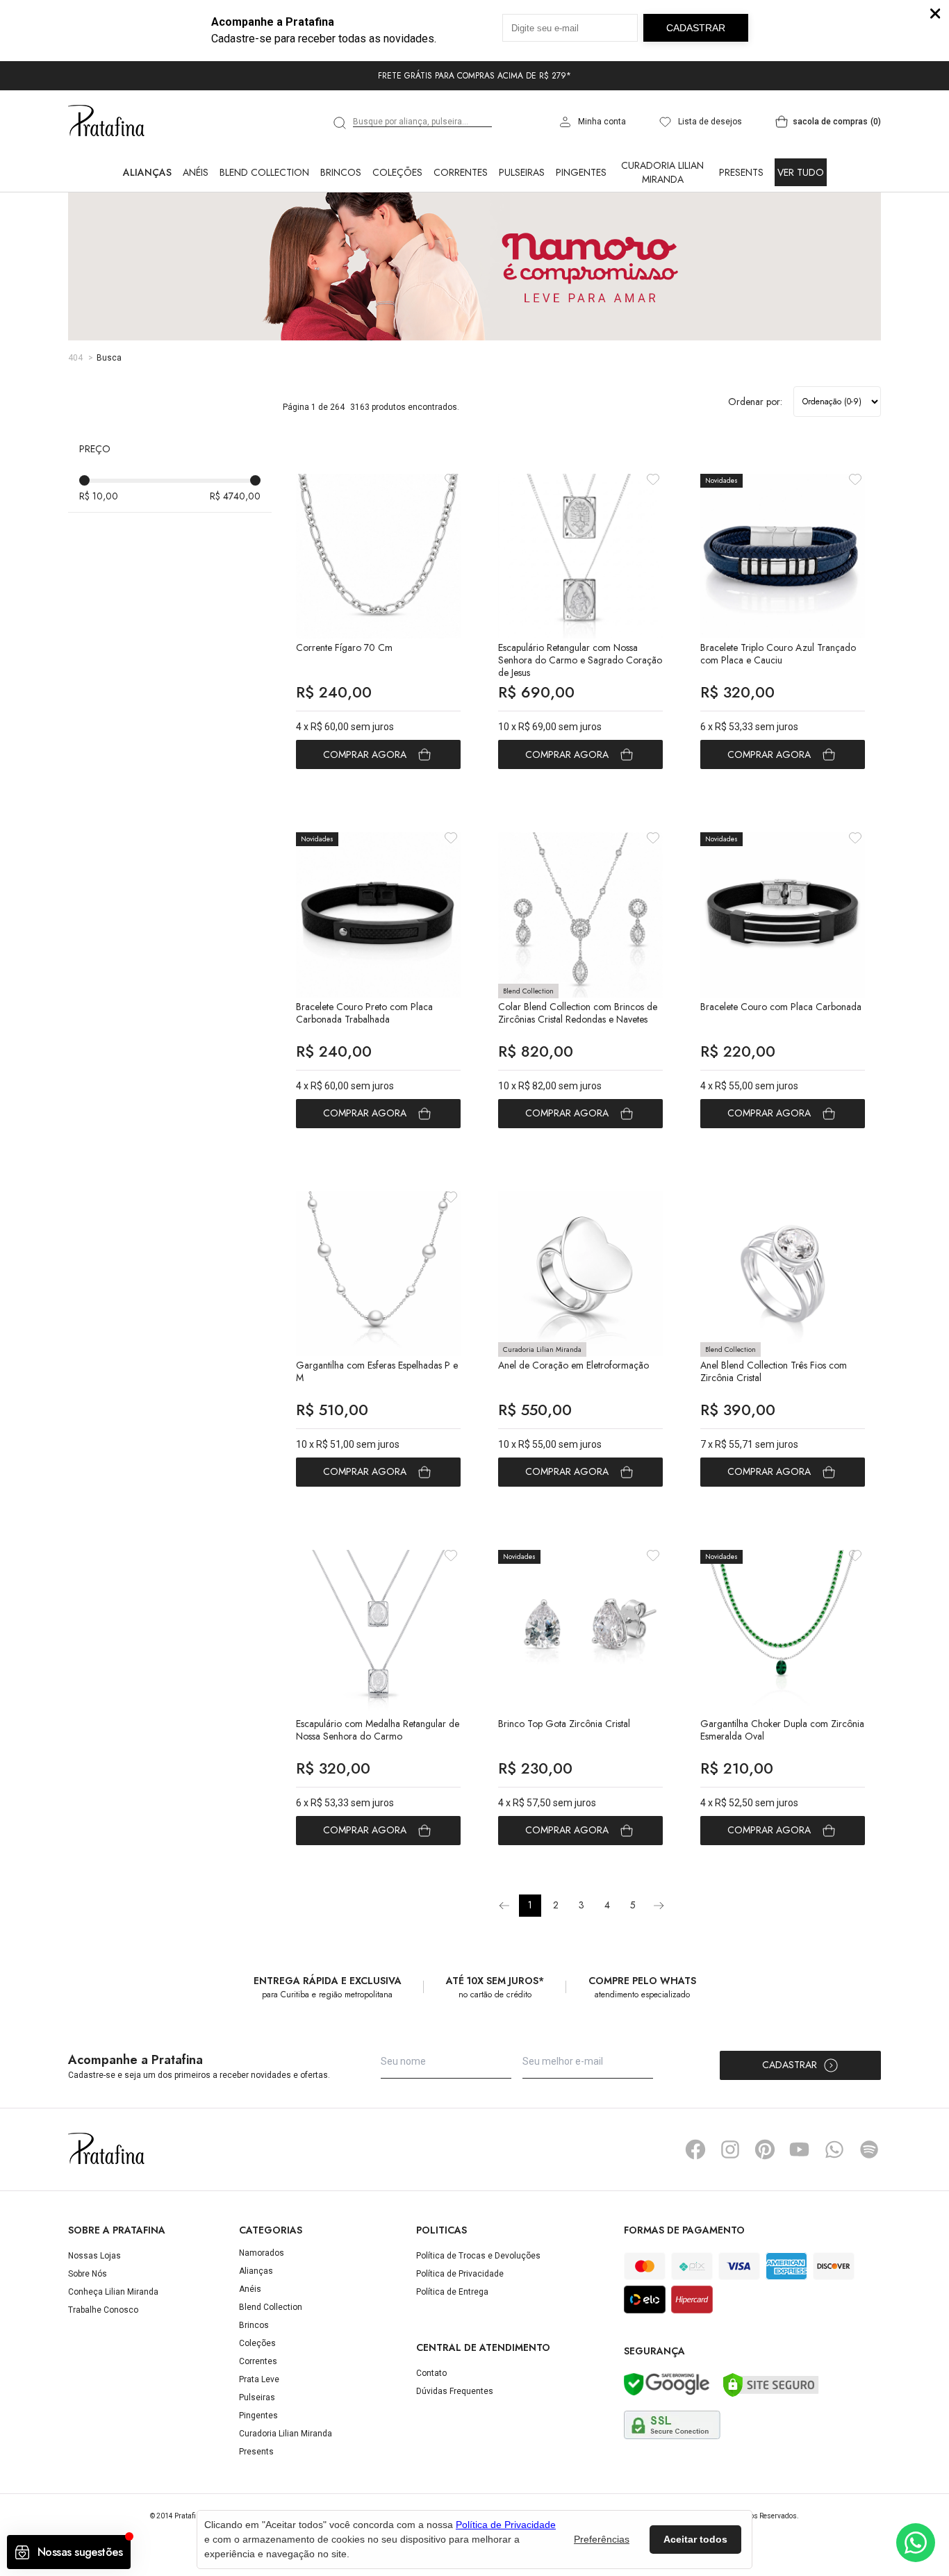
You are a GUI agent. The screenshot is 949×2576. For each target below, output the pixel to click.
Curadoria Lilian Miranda (662, 172)
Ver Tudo (801, 172)
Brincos (341, 172)
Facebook (695, 2149)
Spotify (869, 2149)
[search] (340, 123)
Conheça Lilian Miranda (113, 2292)
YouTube (800, 2149)
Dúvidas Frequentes (455, 2391)
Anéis (196, 172)
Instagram (730, 2149)
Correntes (461, 172)
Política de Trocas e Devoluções (478, 2256)
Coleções (397, 172)
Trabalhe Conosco (103, 2310)
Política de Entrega (452, 2292)
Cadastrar (790, 2065)
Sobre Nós (88, 2274)
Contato (431, 2373)
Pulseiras (522, 172)
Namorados (262, 2253)
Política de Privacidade (460, 2274)
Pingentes (581, 172)
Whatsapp (834, 2149)
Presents (741, 172)
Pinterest (765, 2149)
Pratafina (106, 122)
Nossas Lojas (94, 2256)
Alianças (147, 172)
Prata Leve (259, 2379)
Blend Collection (264, 172)
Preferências (602, 2539)
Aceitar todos (695, 2539)
